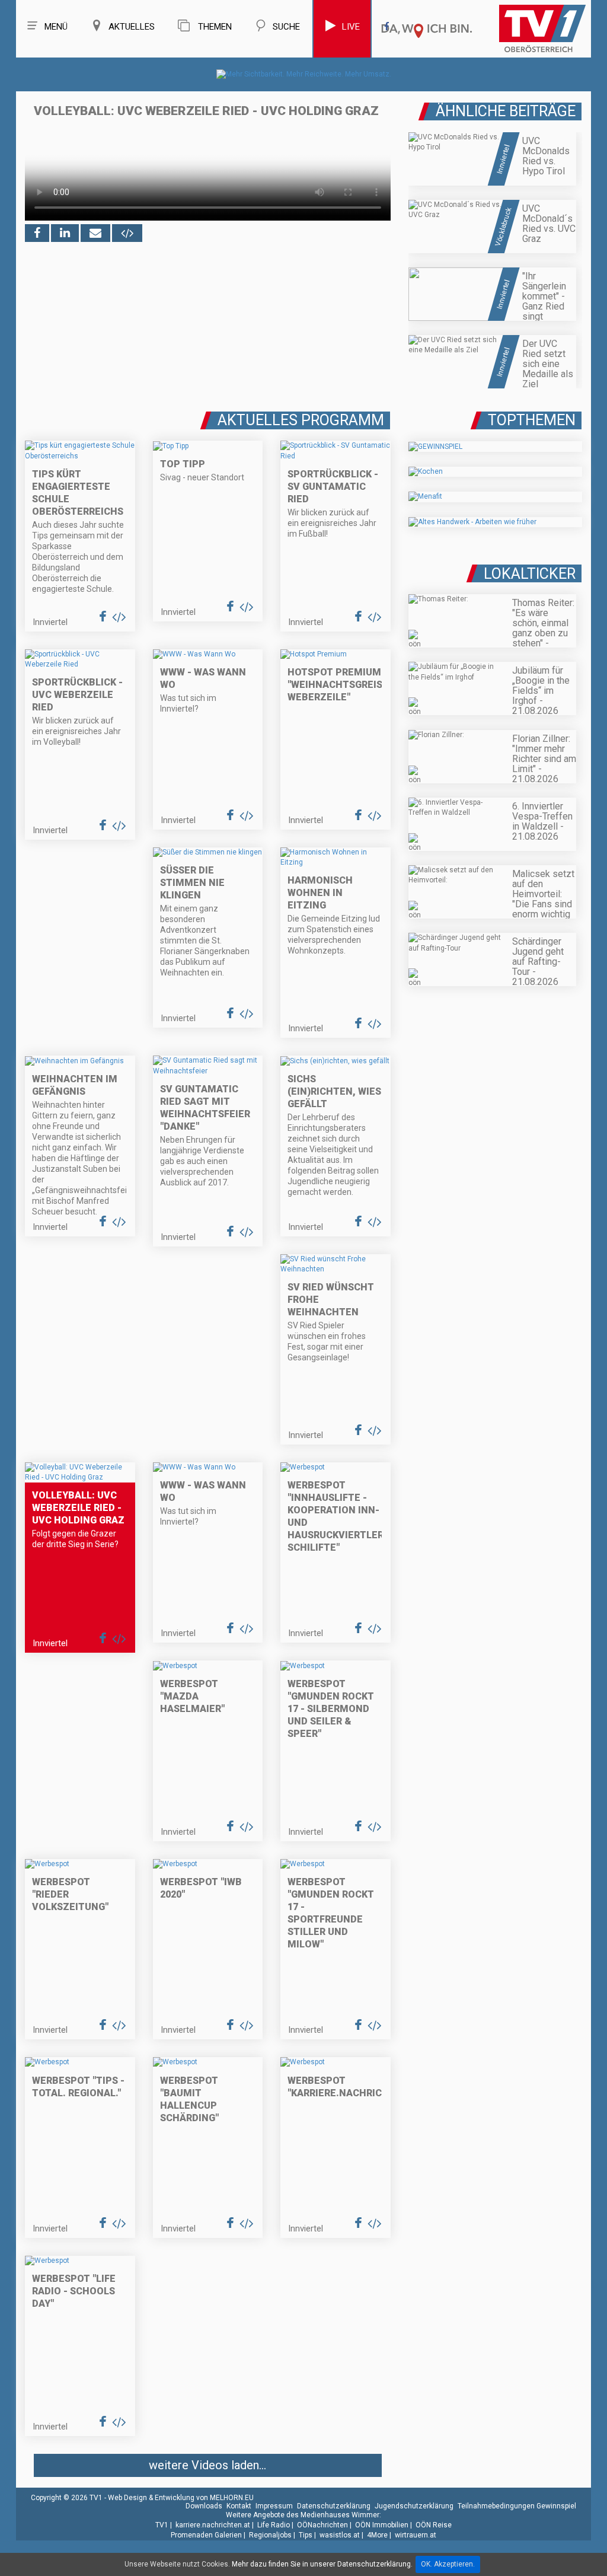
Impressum (274, 2506)
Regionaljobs (270, 2535)
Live (351, 27)
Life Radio (274, 2525)
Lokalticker (530, 574)
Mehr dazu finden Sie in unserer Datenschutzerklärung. (322, 2564)
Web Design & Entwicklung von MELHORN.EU (181, 2498)
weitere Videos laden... (207, 2465)
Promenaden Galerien (206, 2535)
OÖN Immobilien (382, 2525)
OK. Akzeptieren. (448, 2564)
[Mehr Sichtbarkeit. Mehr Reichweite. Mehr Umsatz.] (304, 74)
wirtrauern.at (416, 2535)
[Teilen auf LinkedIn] (65, 233)
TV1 (162, 2525)
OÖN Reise (434, 2525)
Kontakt (239, 2506)
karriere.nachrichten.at (213, 2525)
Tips (306, 2535)
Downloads (204, 2506)
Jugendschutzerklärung (414, 2506)
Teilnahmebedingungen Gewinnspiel (517, 2506)
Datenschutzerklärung (334, 2506)
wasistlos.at (340, 2535)
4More (377, 2535)
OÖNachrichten (322, 2525)
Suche (286, 27)
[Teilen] (95, 233)
